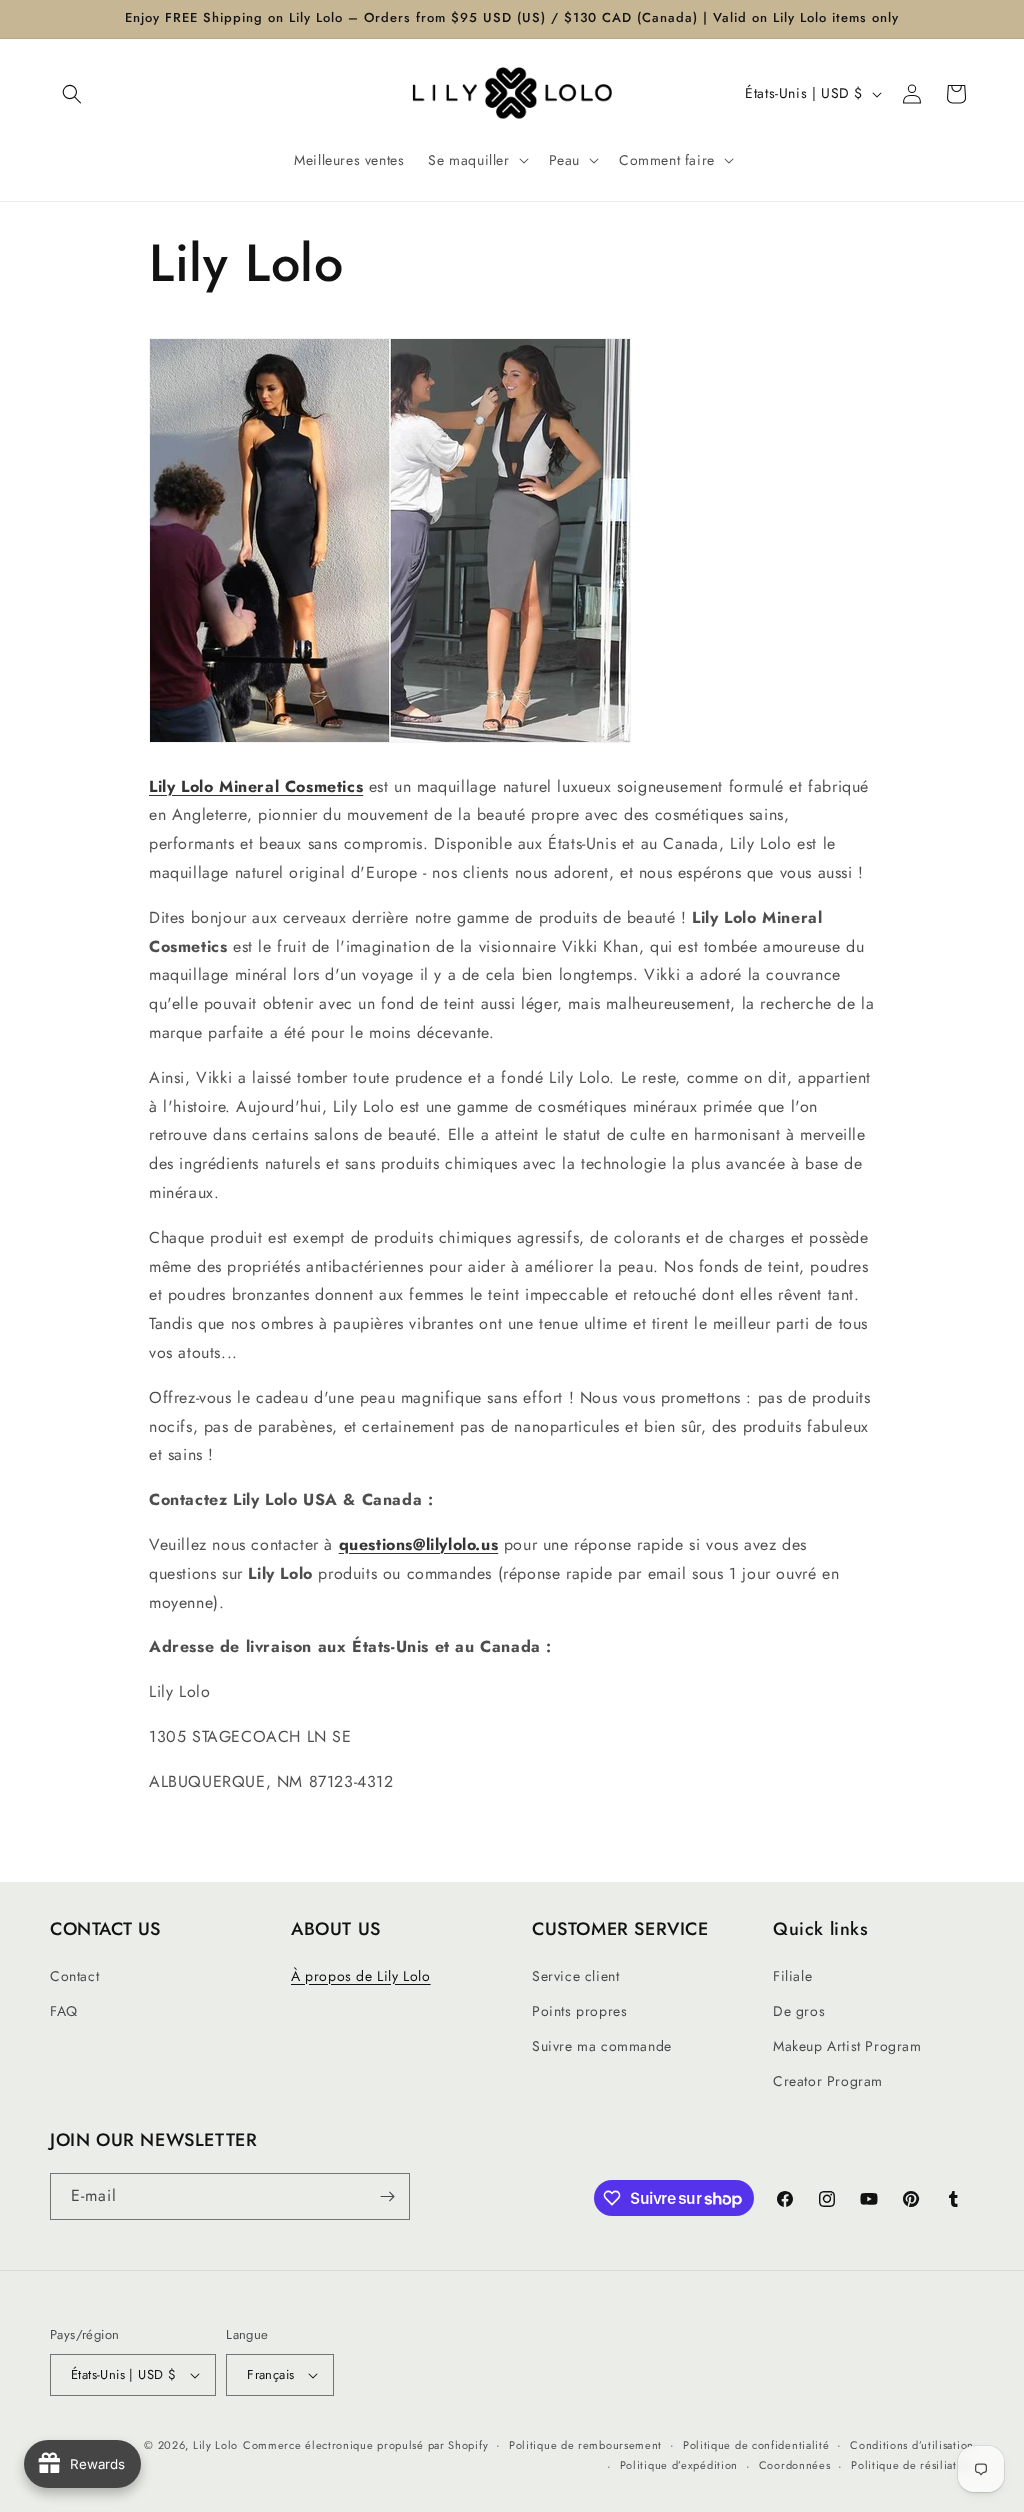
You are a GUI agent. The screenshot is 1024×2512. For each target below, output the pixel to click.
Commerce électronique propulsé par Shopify (365, 2445)
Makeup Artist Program (847, 2046)
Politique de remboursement (585, 2445)
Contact (74, 1976)
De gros (799, 2011)
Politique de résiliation (912, 2465)
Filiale (792, 1976)
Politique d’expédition (679, 2465)
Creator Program (828, 2081)
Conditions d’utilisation (912, 2445)
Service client (575, 1976)
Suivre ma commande (602, 2046)
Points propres (579, 2011)
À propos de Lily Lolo (361, 1976)
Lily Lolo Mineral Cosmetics (256, 786)
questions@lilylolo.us (419, 1544)
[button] (72, 94)
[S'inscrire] (387, 2196)
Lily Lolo (215, 2445)
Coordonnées (795, 2465)
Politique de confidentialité (756, 2445)
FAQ (64, 2011)
